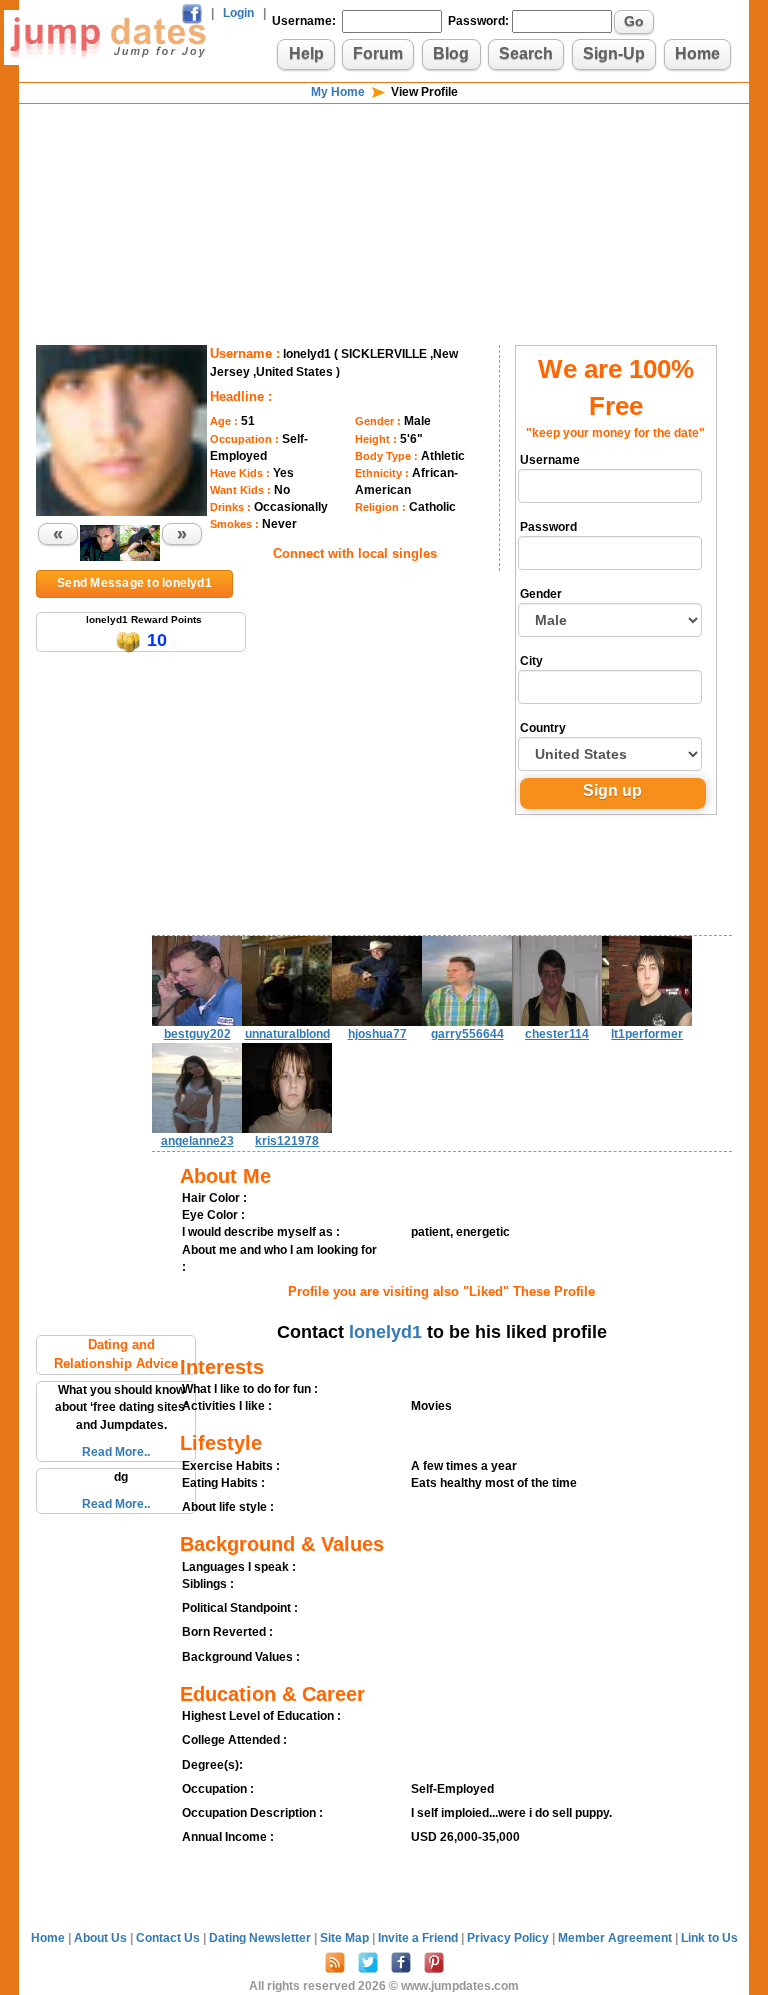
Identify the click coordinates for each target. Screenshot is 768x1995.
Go (634, 21)
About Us (102, 1938)
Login (238, 13)
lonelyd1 (385, 1332)
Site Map (346, 1938)
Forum (378, 53)
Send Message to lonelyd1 (134, 583)
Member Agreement (616, 1938)
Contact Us (169, 1938)
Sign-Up (614, 53)
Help (306, 53)
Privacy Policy (509, 1938)
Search (526, 53)
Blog (451, 53)
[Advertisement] (384, 170)
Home (697, 53)
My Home (338, 92)
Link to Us (709, 1938)
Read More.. (116, 1452)
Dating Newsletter (261, 1938)
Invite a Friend (419, 1938)
